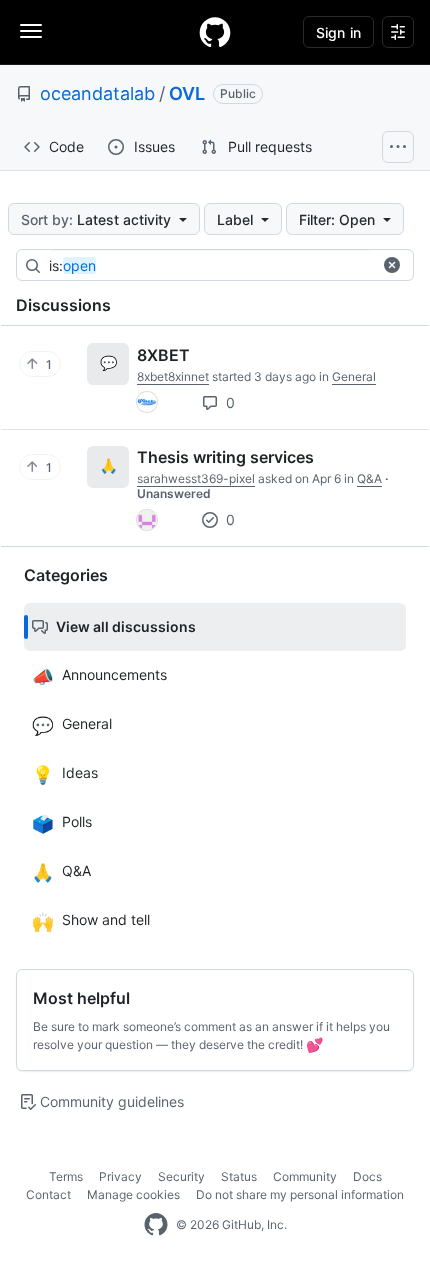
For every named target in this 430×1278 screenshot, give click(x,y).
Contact (48, 1194)
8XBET (163, 355)
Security (181, 1176)
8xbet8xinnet (173, 376)
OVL (187, 93)
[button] (392, 265)
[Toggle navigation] (31, 31)
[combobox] (210, 266)
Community (305, 1176)
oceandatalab (97, 93)
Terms (66, 1176)
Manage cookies (133, 1194)
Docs (367, 1176)
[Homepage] (215, 32)
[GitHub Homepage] (156, 1225)
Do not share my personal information (300, 1194)
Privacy (120, 1176)
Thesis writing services (225, 457)
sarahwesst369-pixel (196, 478)
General (354, 376)
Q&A (369, 478)
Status (239, 1176)
